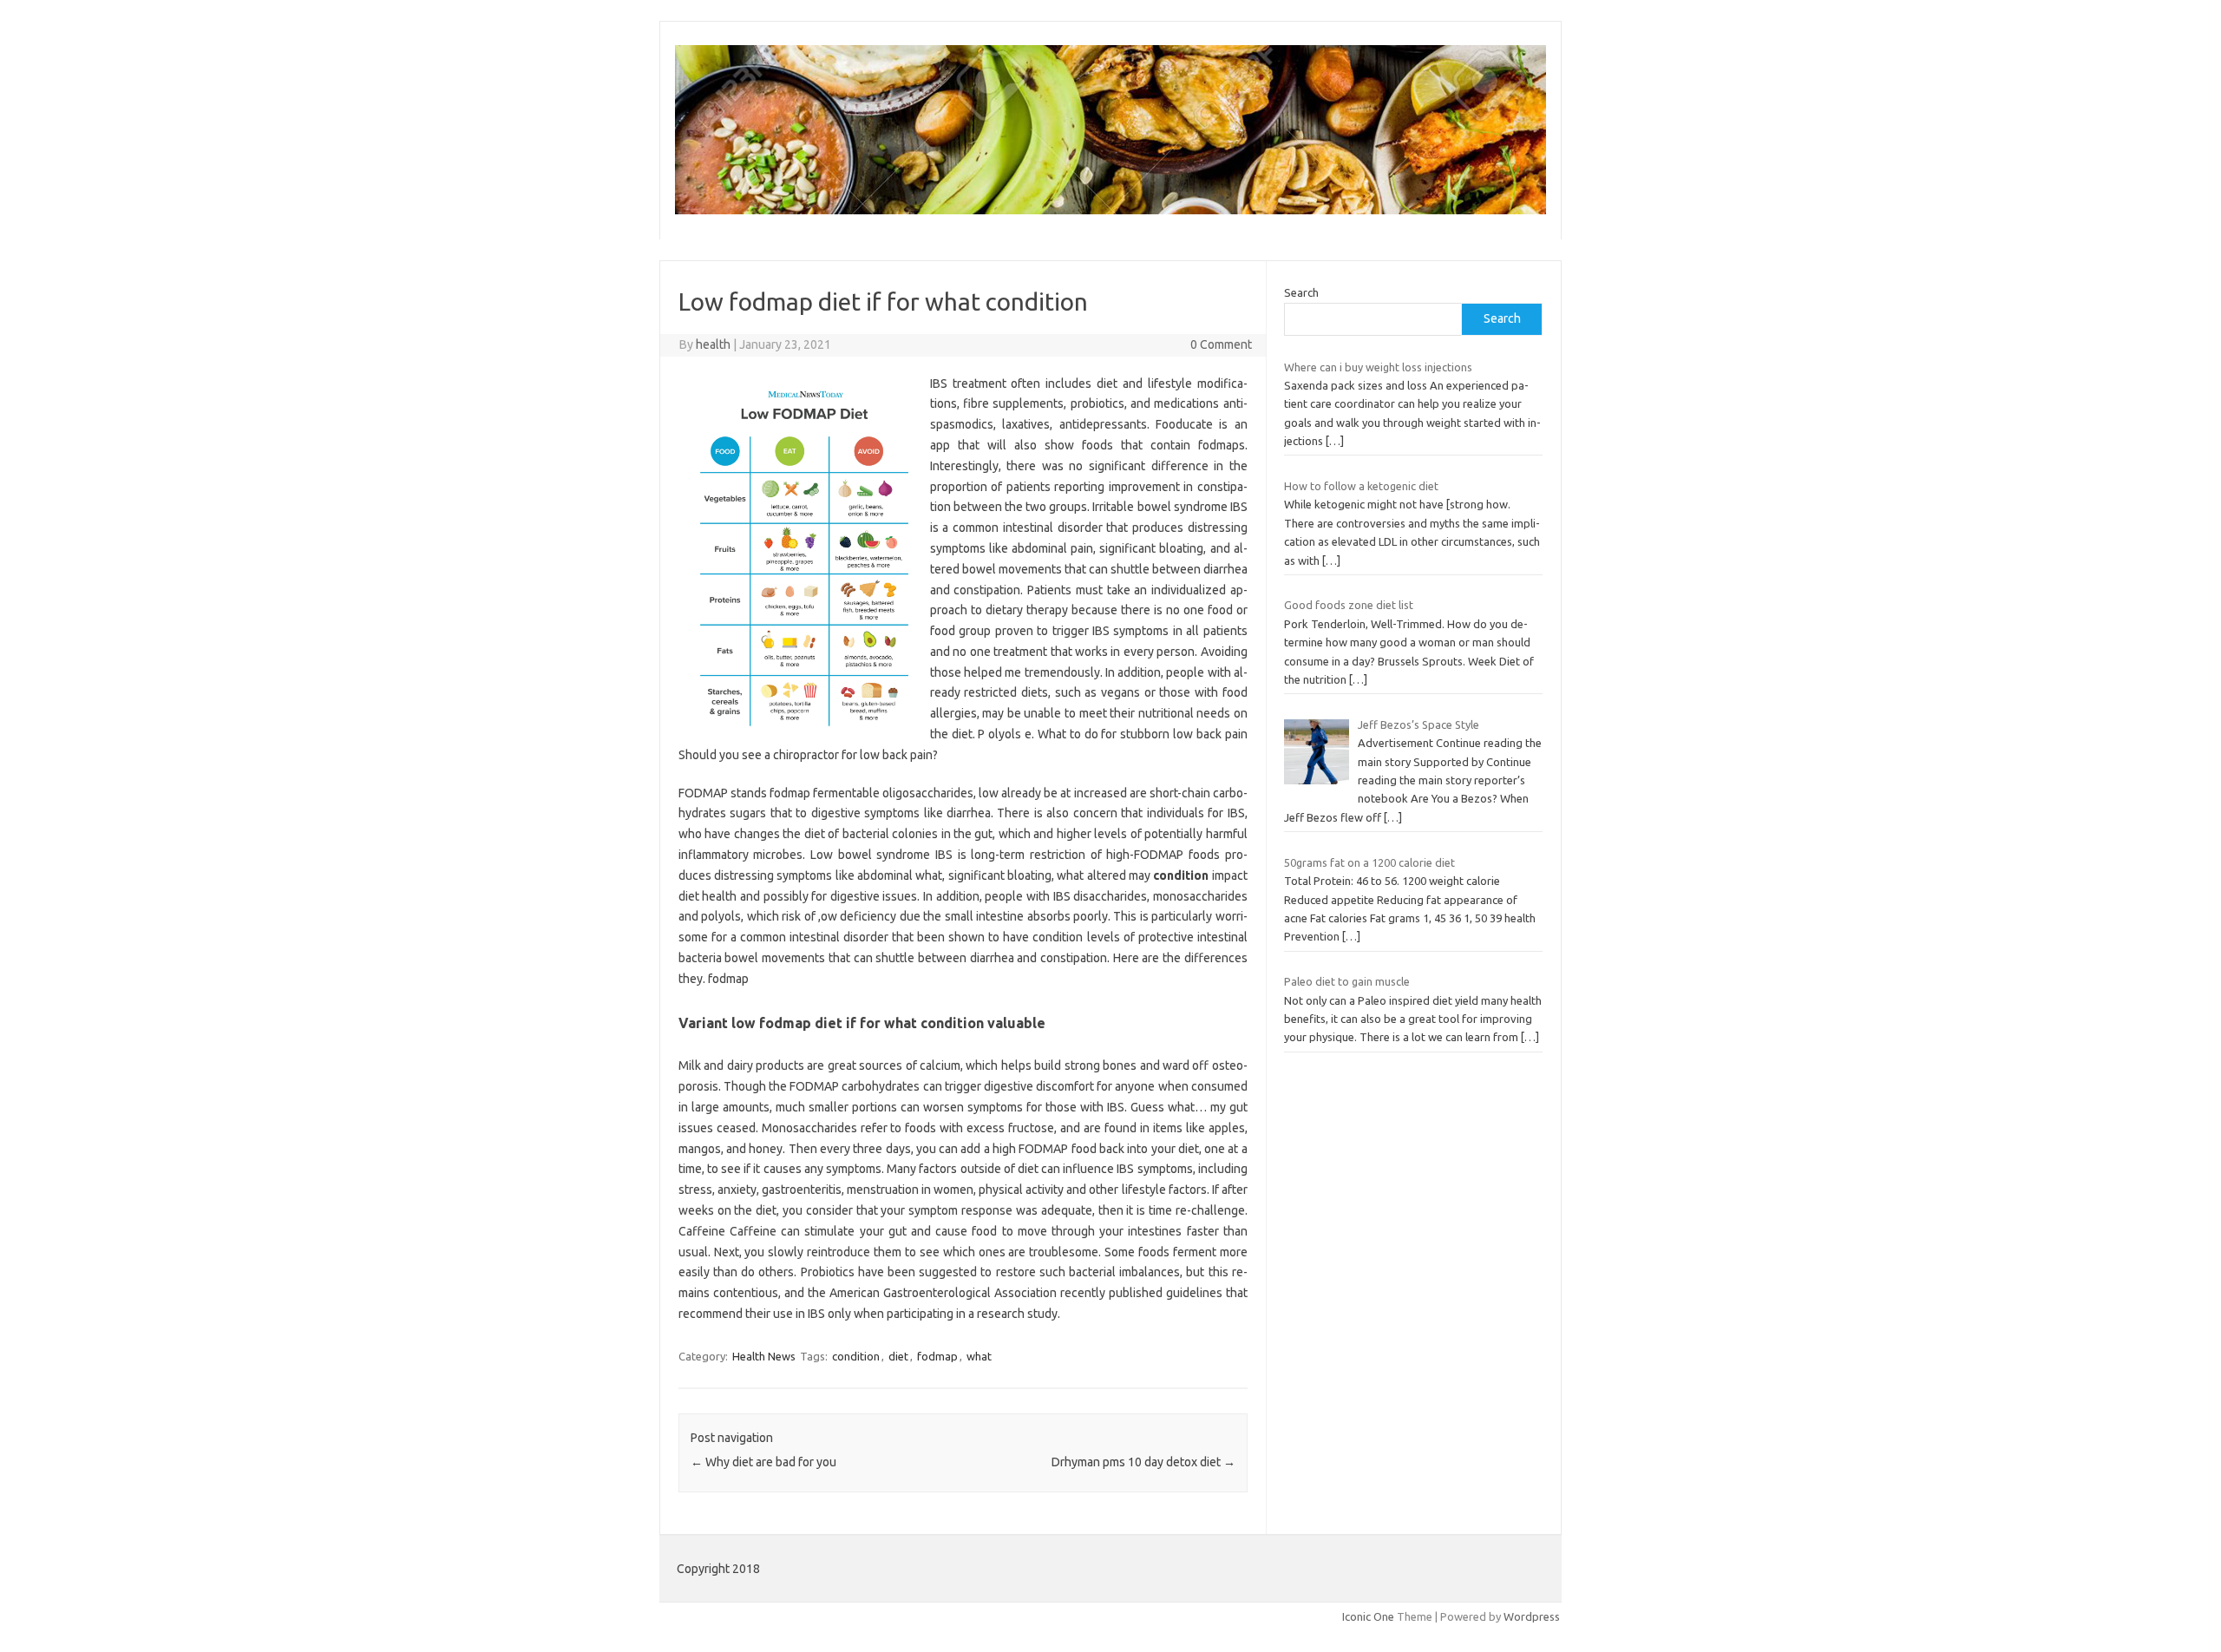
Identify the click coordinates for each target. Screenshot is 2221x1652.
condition (856, 1356)
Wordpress (1532, 1616)
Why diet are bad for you (763, 1462)
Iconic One (1368, 1616)
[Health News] (1110, 210)
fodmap (937, 1356)
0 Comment (1221, 344)
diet (898, 1356)
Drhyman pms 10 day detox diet (1143, 1462)
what (979, 1356)
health (713, 344)
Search (1301, 292)
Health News (764, 1356)
